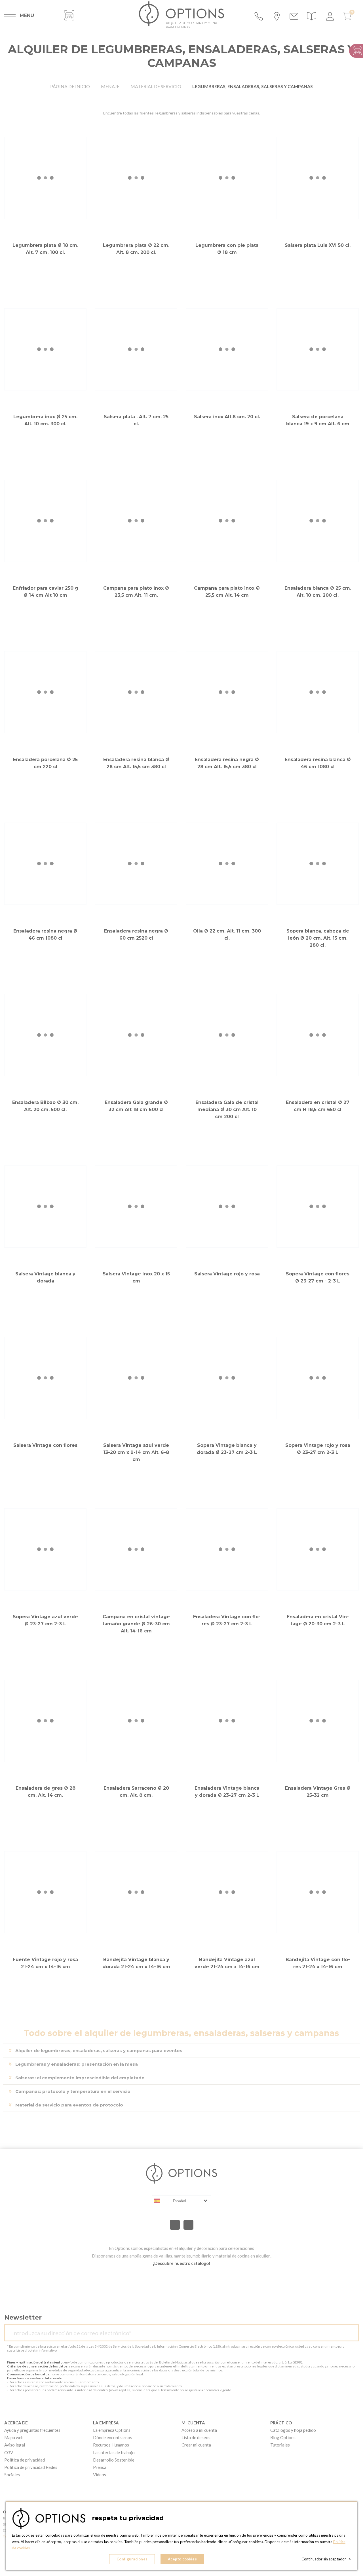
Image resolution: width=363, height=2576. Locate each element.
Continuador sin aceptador (326, 2559)
